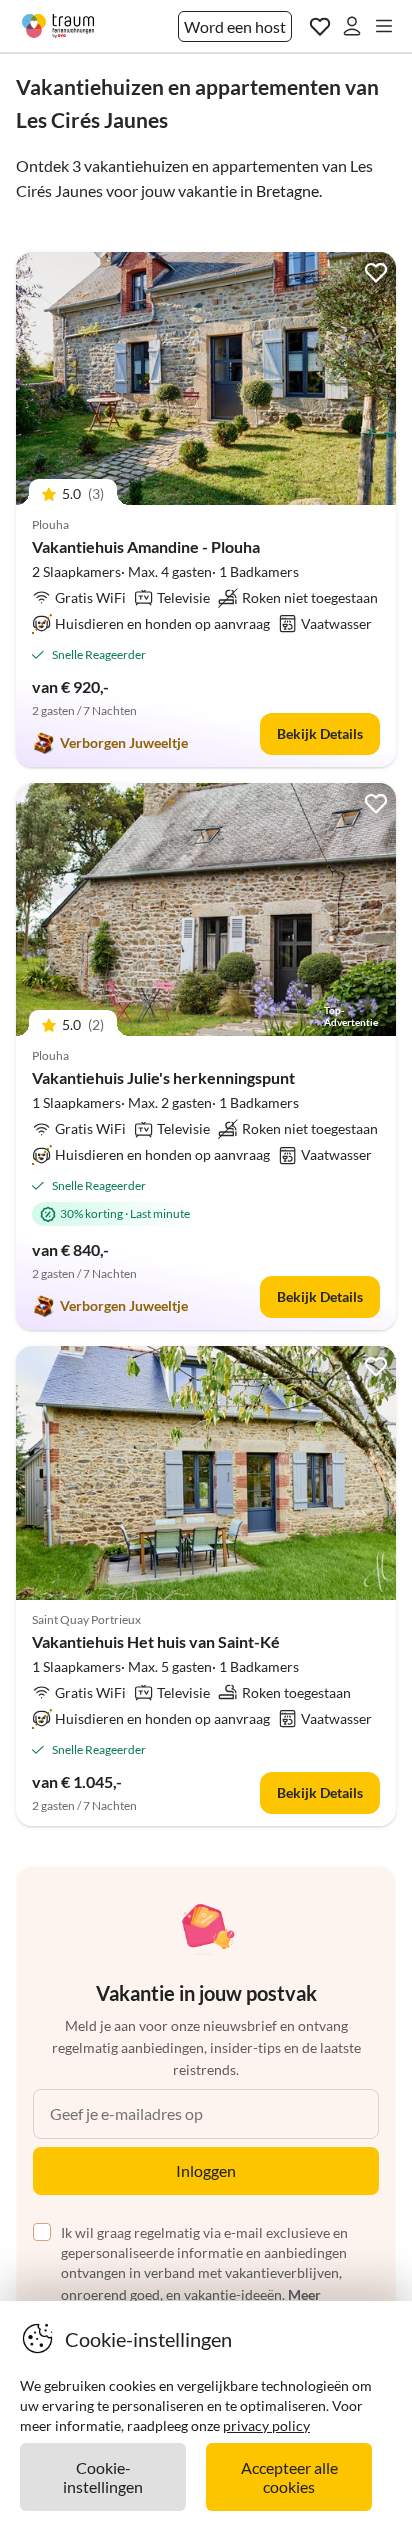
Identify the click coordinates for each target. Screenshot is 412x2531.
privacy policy (266, 2425)
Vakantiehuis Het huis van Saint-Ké (156, 1641)
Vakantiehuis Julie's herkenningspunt (163, 1077)
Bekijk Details (320, 733)
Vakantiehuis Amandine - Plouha (146, 546)
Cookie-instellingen (103, 2477)
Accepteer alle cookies (289, 2477)
